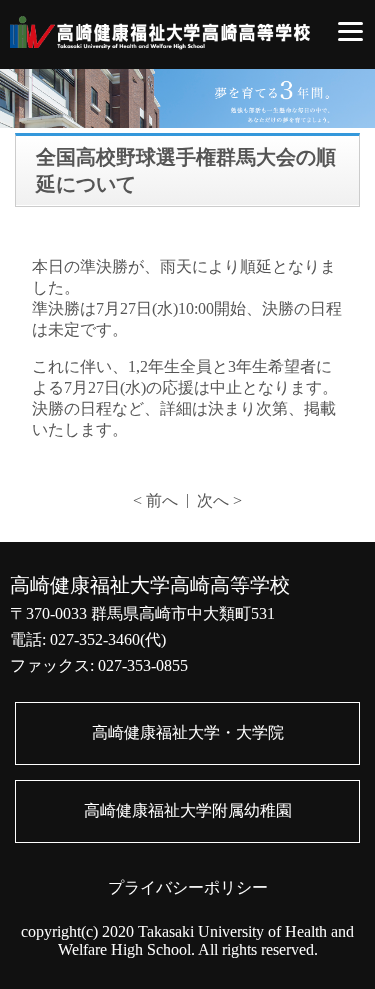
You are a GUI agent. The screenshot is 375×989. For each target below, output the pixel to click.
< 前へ (155, 500)
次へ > (219, 500)
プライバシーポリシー (188, 887)
